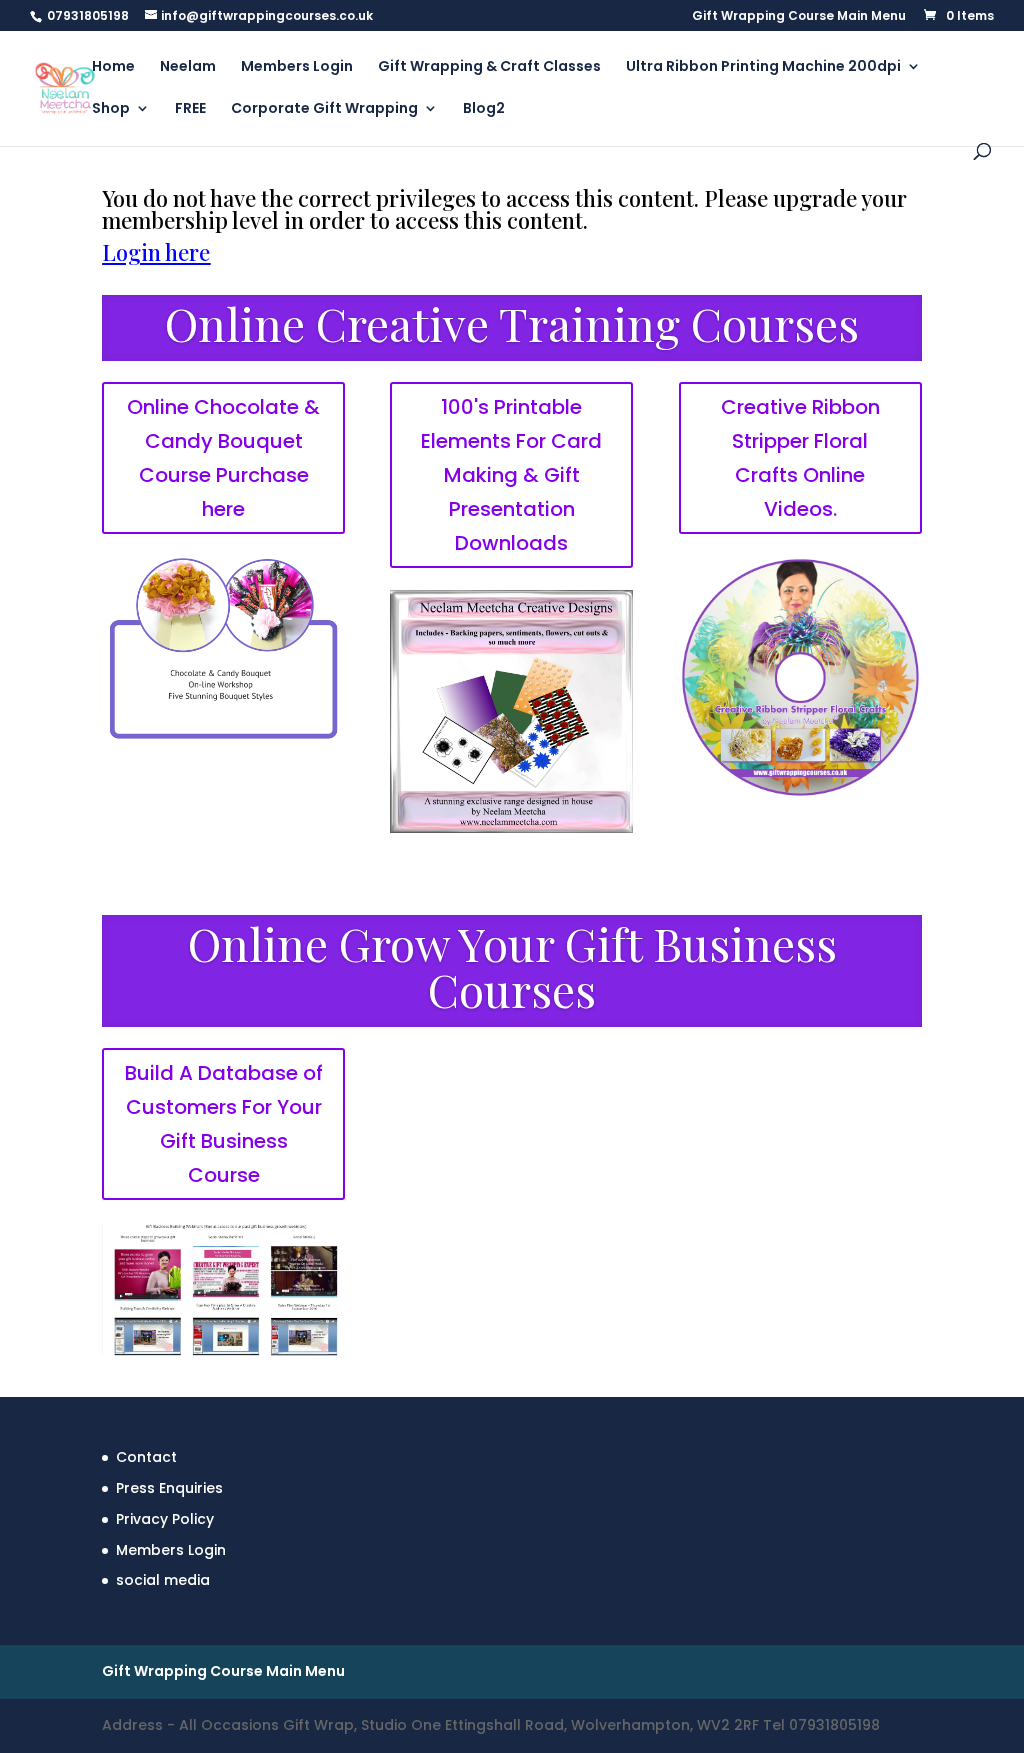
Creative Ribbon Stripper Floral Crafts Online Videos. (800, 458)
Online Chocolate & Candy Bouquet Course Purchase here (223, 458)
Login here (156, 252)
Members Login (297, 67)
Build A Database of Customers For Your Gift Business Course (224, 1124)
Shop (111, 109)
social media (163, 1580)
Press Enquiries (169, 1488)
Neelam (188, 67)
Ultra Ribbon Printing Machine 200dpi (763, 67)
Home (113, 67)
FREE (190, 109)
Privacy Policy (165, 1519)
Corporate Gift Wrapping (324, 109)
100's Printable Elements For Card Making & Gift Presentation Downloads (511, 475)
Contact (146, 1457)
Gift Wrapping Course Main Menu (799, 17)
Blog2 (484, 109)
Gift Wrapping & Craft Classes (489, 67)
